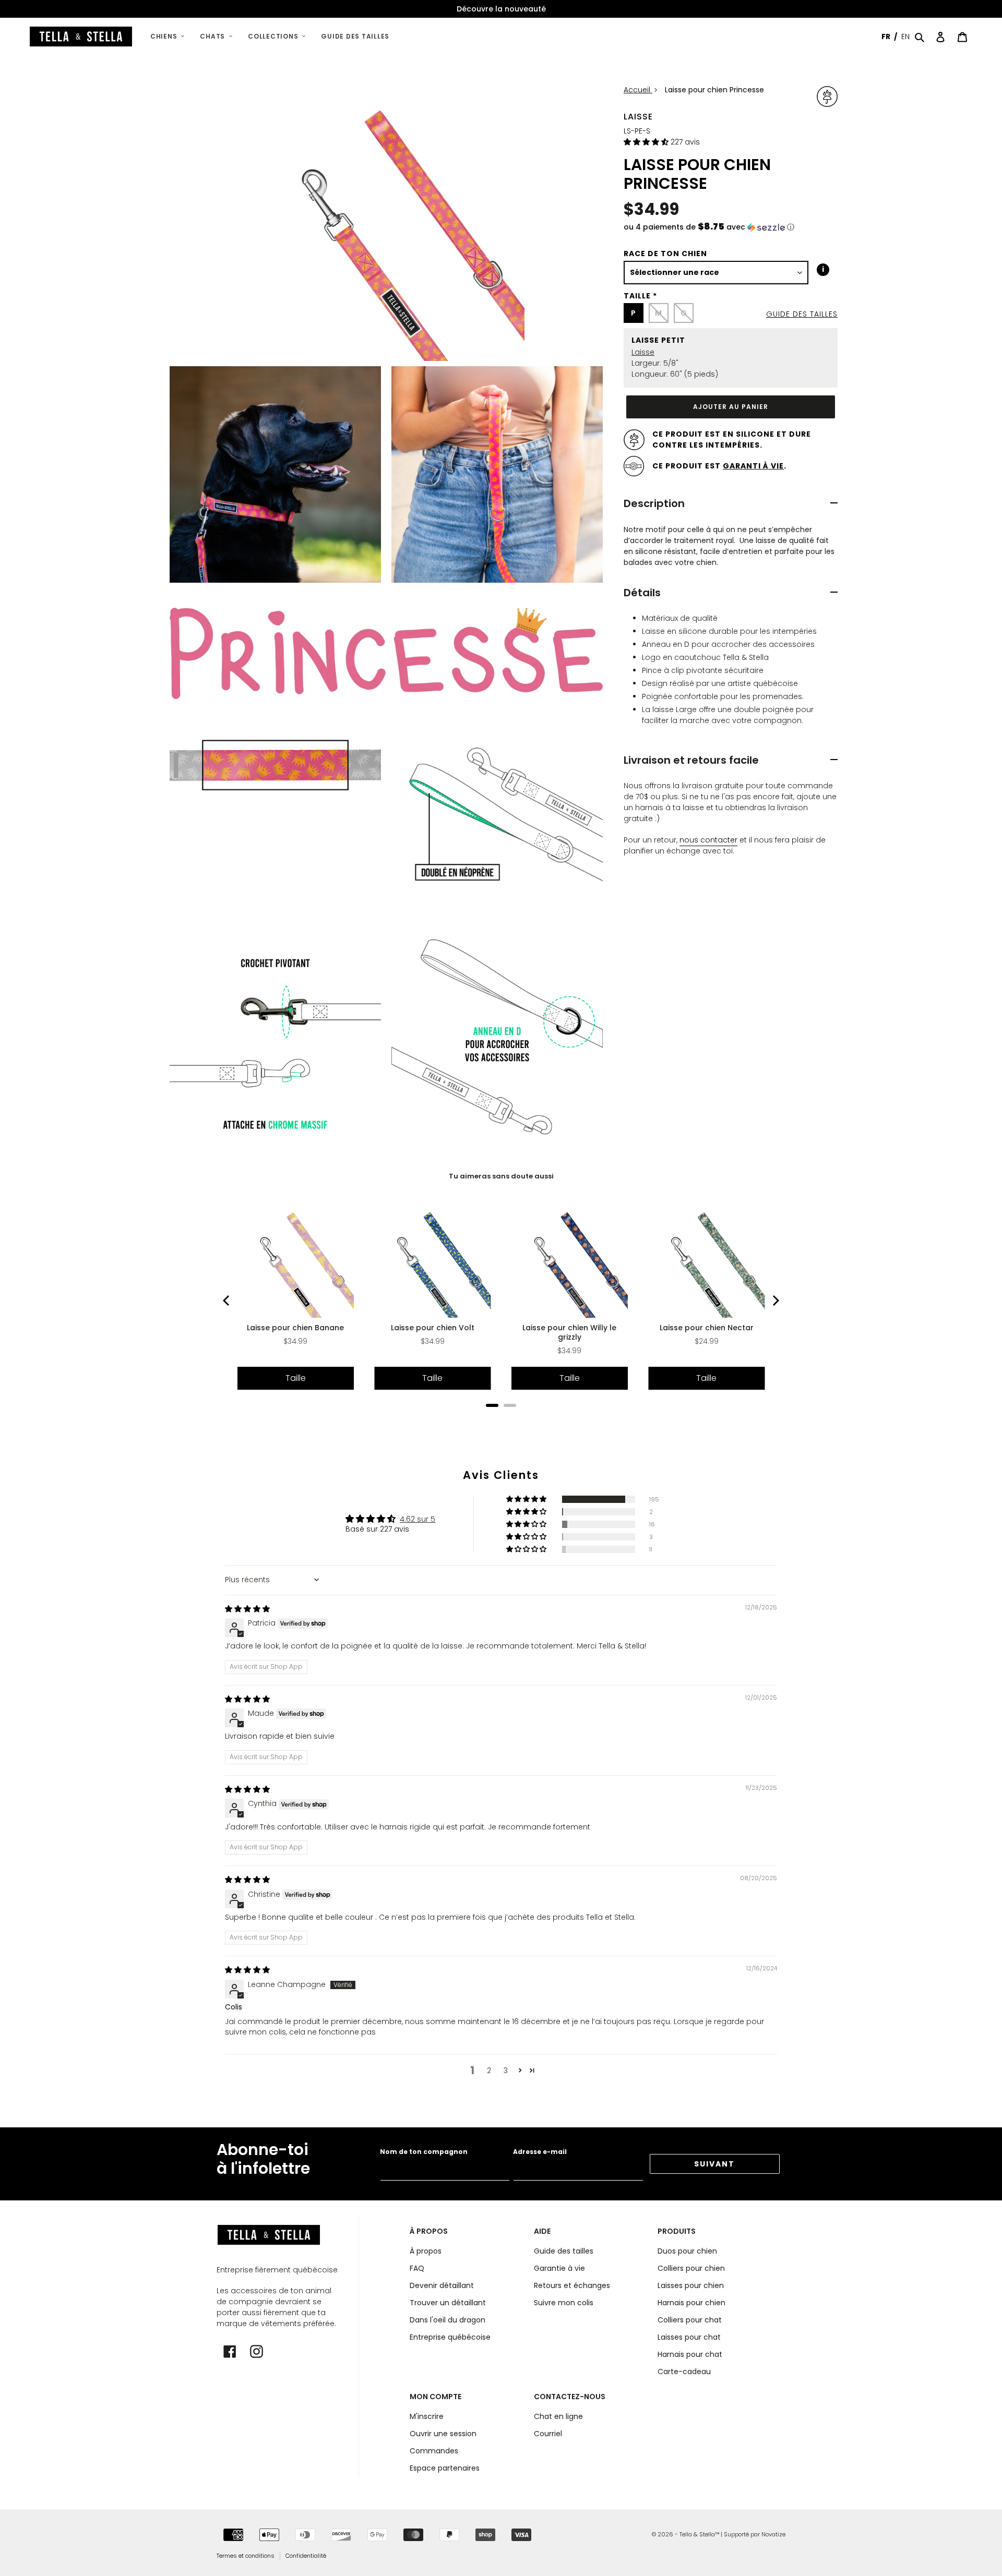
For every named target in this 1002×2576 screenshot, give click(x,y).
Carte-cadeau (684, 2372)
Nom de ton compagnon (424, 2152)
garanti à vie (753, 466)
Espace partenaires (445, 2468)
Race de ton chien (665, 254)
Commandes (434, 2451)
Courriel (548, 2434)
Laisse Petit (658, 340)
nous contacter (708, 840)
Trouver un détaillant (448, 2303)
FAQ (417, 2268)
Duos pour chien (687, 2251)
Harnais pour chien (691, 2303)
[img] (247, 1609)
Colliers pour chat (690, 2320)
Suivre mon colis (564, 2303)
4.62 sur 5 (417, 1519)
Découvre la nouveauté (501, 9)
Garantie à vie (559, 2268)
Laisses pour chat (689, 2337)
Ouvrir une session (443, 2434)
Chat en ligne (558, 2416)
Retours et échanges (572, 2285)
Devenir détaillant (442, 2285)
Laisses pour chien (691, 2285)
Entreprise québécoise (450, 2337)
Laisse (638, 117)
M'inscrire (427, 2416)
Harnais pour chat (690, 2354)
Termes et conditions (246, 2556)
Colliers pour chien (691, 2268)
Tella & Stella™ (699, 2534)
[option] (501, 9)
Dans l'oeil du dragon (448, 2320)
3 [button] (506, 2071)
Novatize (773, 2534)
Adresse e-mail (540, 2152)
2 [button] (489, 2071)
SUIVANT (714, 2164)
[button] (647, 142)
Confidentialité (306, 2556)
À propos (426, 2251)
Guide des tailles (802, 314)
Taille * (640, 296)
